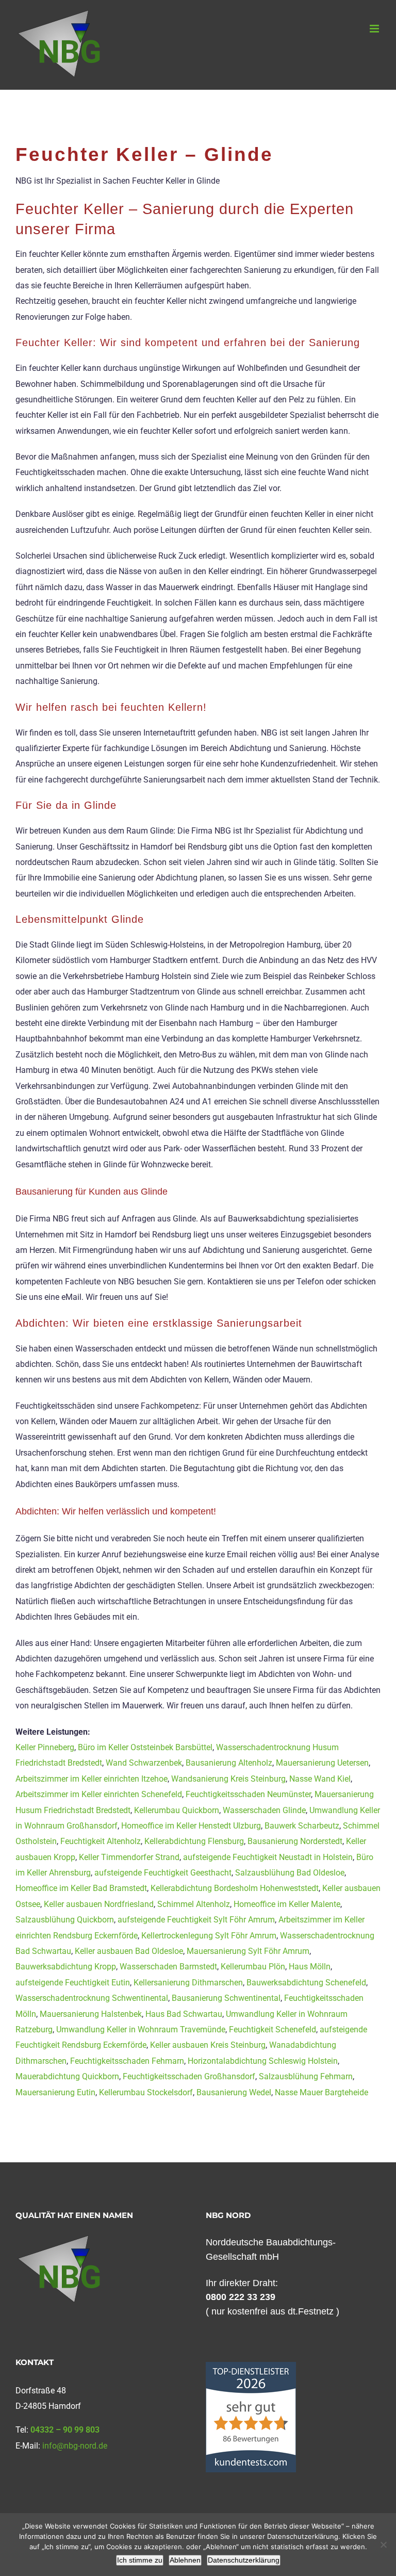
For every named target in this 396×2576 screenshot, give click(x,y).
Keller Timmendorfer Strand (129, 1857)
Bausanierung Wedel (234, 2092)
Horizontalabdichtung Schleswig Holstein (263, 2061)
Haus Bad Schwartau (184, 2014)
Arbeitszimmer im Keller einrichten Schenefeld (99, 1794)
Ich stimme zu (140, 2560)
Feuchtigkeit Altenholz (101, 1841)
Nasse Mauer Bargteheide (321, 2092)
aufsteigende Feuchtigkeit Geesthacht (163, 1873)
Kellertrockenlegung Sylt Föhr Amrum (209, 1936)
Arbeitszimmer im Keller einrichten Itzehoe (92, 1779)
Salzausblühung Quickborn (65, 1920)
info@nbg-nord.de (75, 2446)
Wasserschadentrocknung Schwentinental (92, 1998)
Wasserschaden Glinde (264, 1810)
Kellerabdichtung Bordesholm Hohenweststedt (235, 1888)
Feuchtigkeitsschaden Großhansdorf (189, 2076)
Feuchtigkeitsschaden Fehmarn (127, 2061)
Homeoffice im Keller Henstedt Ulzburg (191, 1826)
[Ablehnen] (383, 2545)
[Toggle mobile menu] (375, 29)
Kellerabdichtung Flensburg (194, 1841)
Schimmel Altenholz (194, 1904)
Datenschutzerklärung (244, 2560)
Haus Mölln (310, 1967)
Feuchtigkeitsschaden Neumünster (248, 1794)
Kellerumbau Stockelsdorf (146, 2092)
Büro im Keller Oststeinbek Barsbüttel (145, 1747)
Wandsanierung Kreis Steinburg (228, 1779)
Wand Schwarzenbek (144, 1763)
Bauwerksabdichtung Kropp (66, 1967)
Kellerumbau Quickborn (177, 1810)
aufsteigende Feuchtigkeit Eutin (73, 1983)
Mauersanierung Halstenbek (91, 2014)
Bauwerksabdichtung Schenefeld (306, 1983)
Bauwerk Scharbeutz (302, 1826)
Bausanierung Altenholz (229, 1763)
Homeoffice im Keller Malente (287, 1904)
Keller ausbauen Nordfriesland (99, 1904)
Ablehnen (185, 2560)
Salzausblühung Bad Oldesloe (290, 1873)
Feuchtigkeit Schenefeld (273, 2029)
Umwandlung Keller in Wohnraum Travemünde (141, 2029)
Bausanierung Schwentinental (226, 1998)
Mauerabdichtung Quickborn (67, 2076)
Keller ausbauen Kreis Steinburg (208, 2045)
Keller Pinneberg (45, 1747)
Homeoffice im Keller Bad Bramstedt (81, 1888)
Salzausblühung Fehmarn (306, 2076)
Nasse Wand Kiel (320, 1779)
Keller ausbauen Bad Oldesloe (129, 1951)
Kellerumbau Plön (253, 1967)
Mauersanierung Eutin (55, 2092)
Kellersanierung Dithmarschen (188, 1983)
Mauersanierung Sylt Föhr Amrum (248, 1951)
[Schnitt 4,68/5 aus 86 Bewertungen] (251, 2367)
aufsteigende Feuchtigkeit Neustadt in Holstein (268, 1857)
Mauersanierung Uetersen (322, 1763)
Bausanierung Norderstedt (295, 1841)
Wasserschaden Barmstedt (168, 1967)
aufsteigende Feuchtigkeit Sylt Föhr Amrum (196, 1920)
